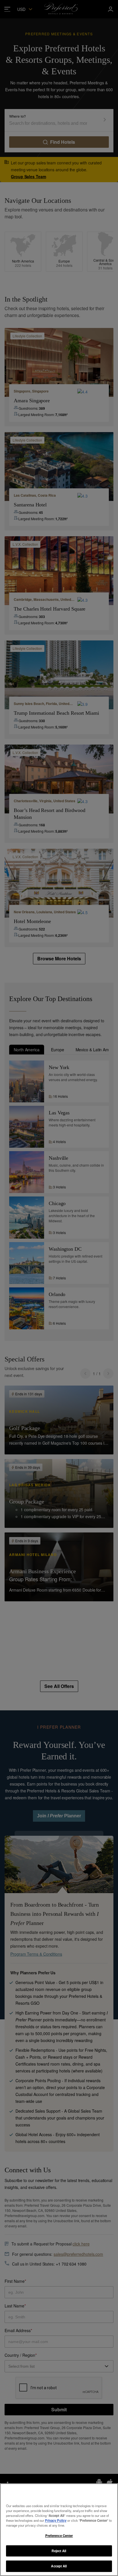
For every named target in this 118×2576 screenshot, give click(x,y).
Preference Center (59, 2536)
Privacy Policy (56, 2520)
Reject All (59, 2551)
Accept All (59, 2566)
